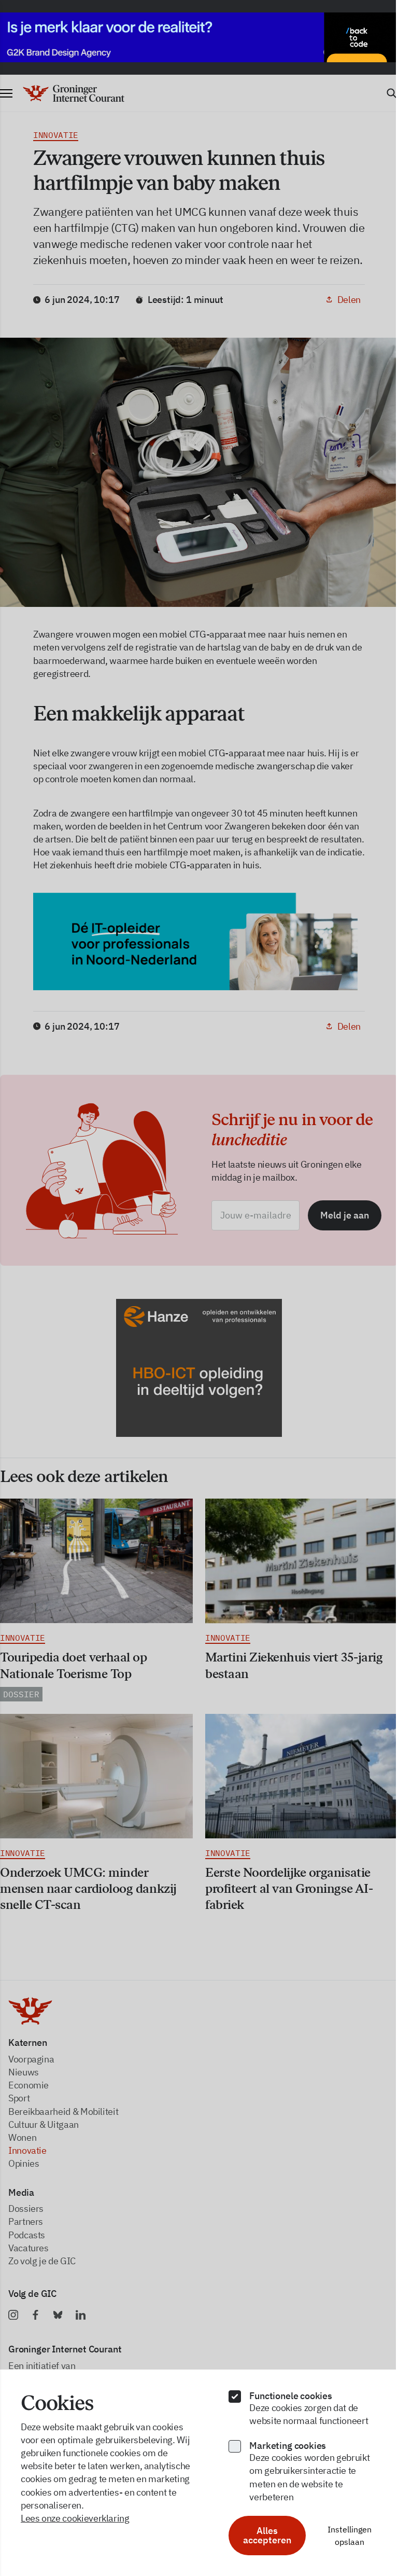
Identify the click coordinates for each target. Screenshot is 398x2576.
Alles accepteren (262, 2535)
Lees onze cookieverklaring (75, 2518)
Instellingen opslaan (343, 2536)
